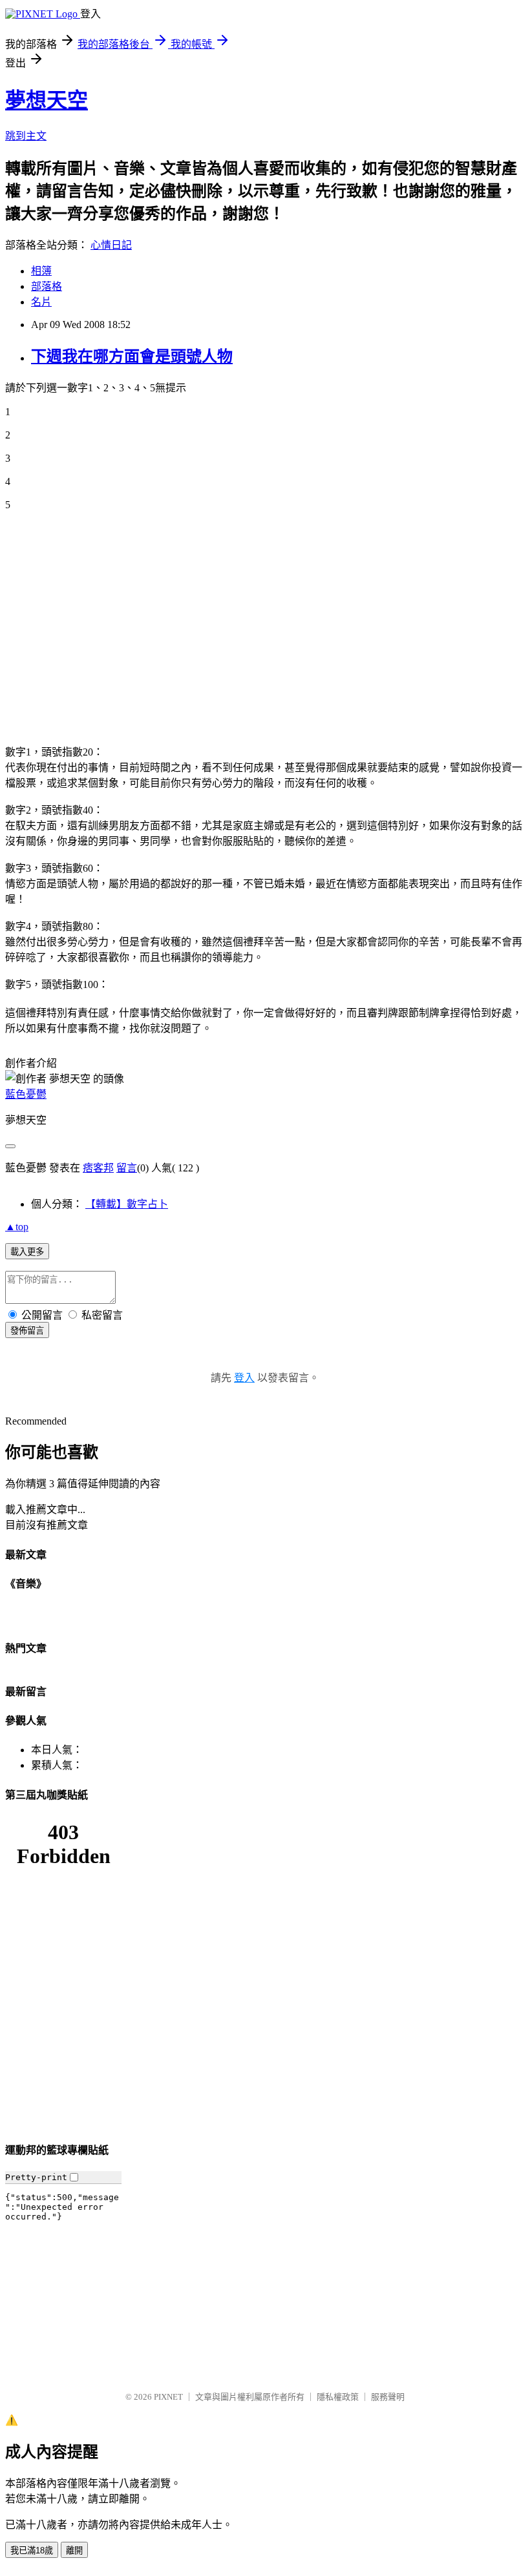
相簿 (41, 271)
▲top (17, 1227)
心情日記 (111, 245)
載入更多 (27, 1252)
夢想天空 (47, 100)
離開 (74, 2550)
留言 (127, 1168)
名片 (41, 302)
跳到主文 (26, 136)
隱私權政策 (338, 2397)
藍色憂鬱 (26, 1094)
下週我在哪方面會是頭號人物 (132, 356)
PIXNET (168, 2397)
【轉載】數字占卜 (127, 1204)
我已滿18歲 (32, 2550)
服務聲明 (388, 2397)
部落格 (47, 286)
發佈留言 (27, 1331)
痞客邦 (98, 1168)
